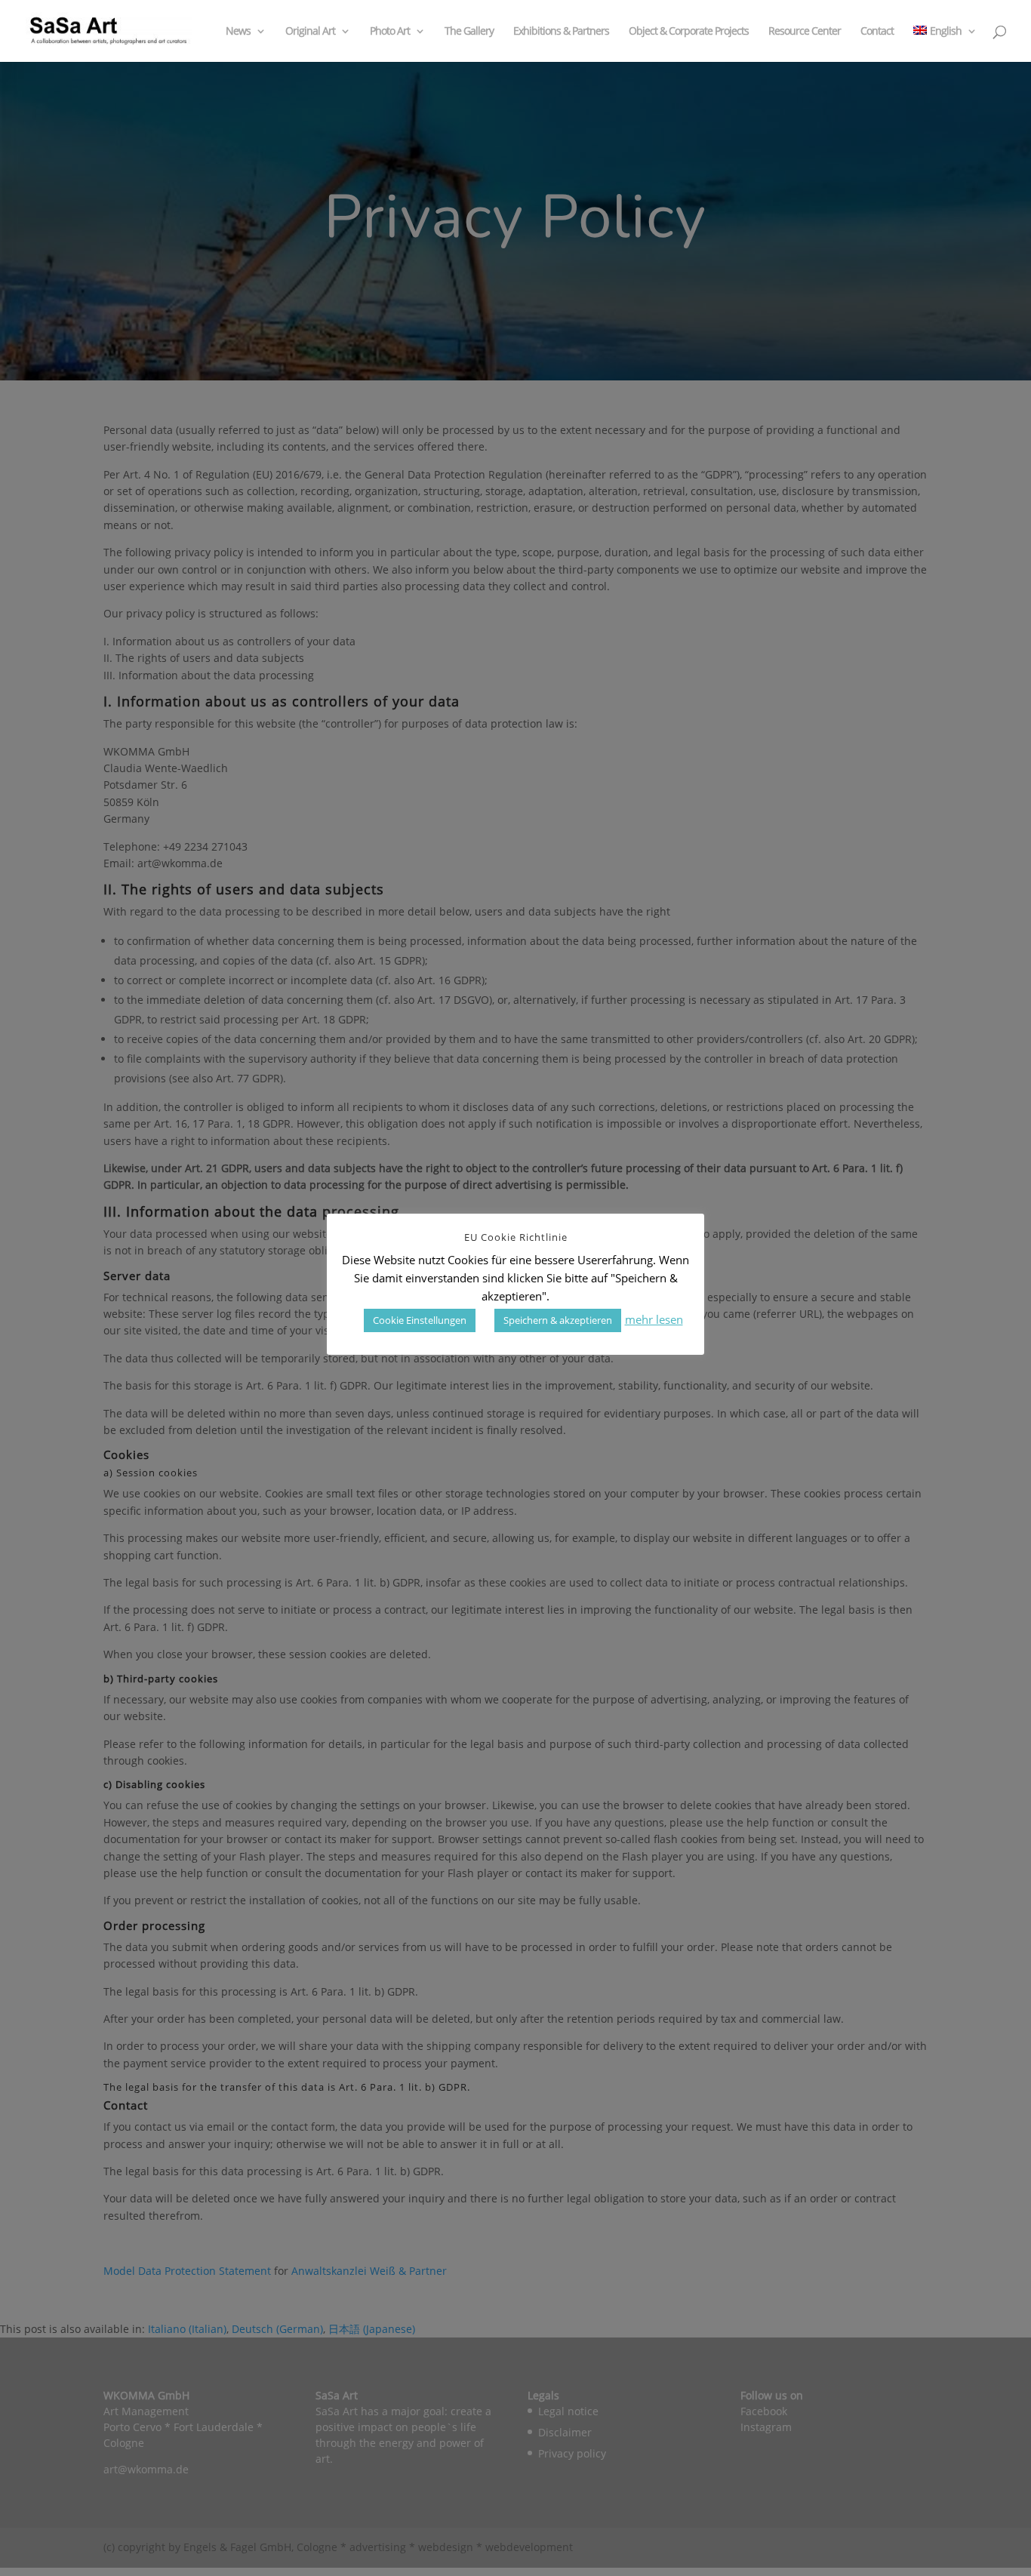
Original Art (310, 32)
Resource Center (805, 32)
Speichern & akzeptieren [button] (558, 1320)
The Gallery (469, 32)
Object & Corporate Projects (689, 32)
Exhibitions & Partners (561, 32)
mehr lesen (654, 1319)
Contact (877, 32)
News (238, 32)
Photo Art (390, 32)
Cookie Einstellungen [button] (420, 1320)
